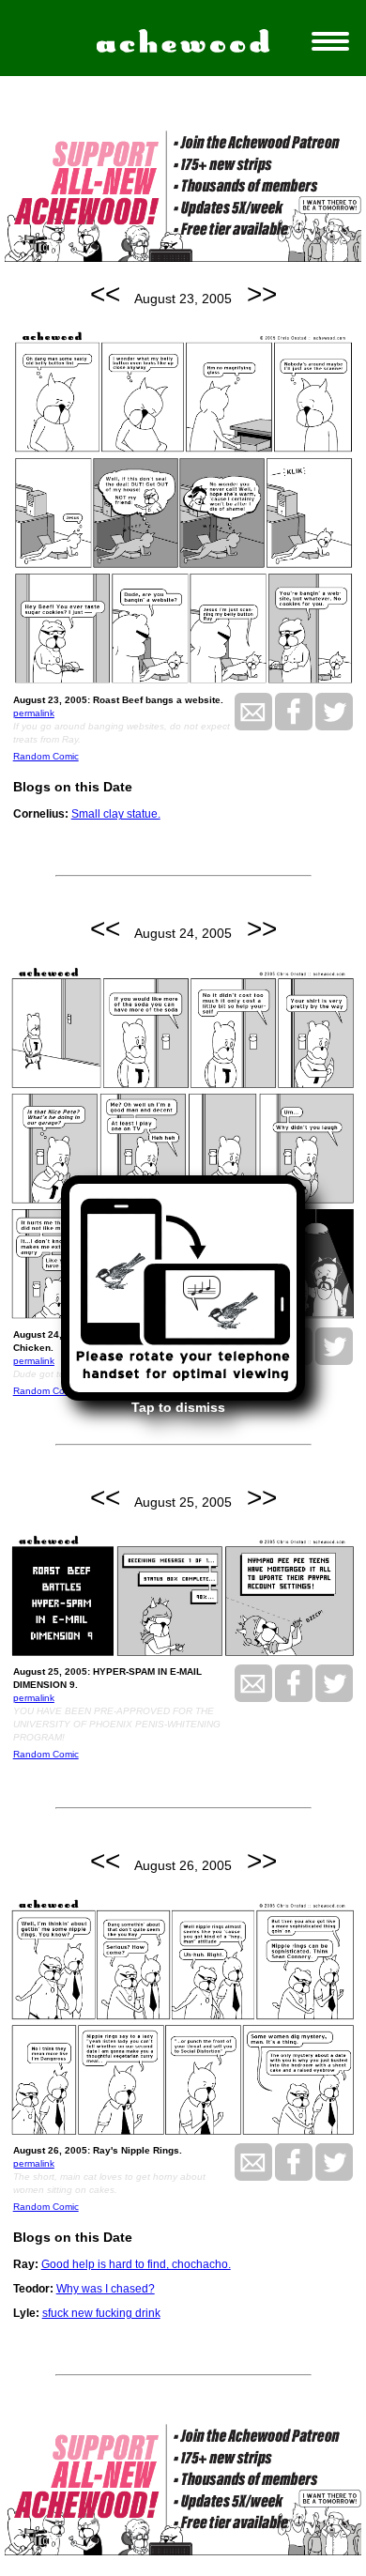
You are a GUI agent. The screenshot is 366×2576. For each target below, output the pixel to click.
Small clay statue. (116, 814)
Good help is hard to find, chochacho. (136, 2264)
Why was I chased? (106, 2289)
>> (262, 294)
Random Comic (46, 756)
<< (105, 294)
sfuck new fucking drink (101, 2313)
